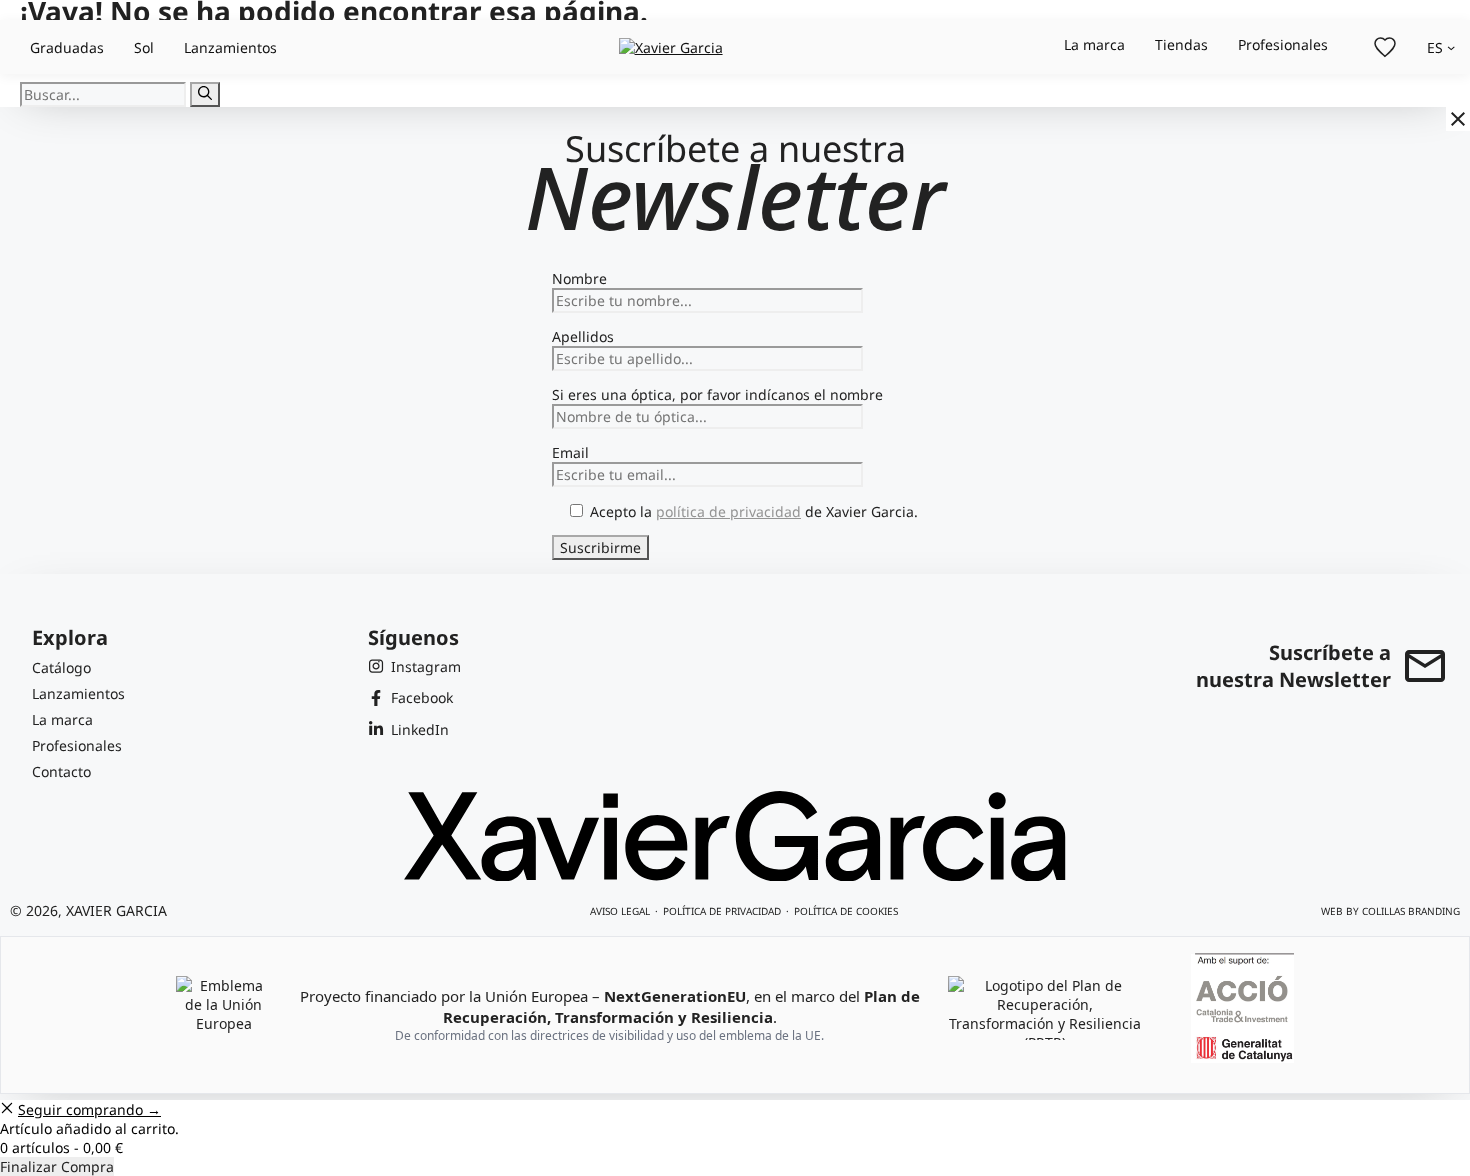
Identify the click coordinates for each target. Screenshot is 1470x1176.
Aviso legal (620, 911)
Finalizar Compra (57, 1166)
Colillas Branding (1411, 911)
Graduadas (67, 47)
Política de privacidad (722, 911)
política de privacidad (728, 511)
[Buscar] (205, 94)
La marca (1094, 44)
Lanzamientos (230, 47)
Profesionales (1283, 44)
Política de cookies (846, 911)
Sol (144, 47)
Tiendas (1181, 44)
